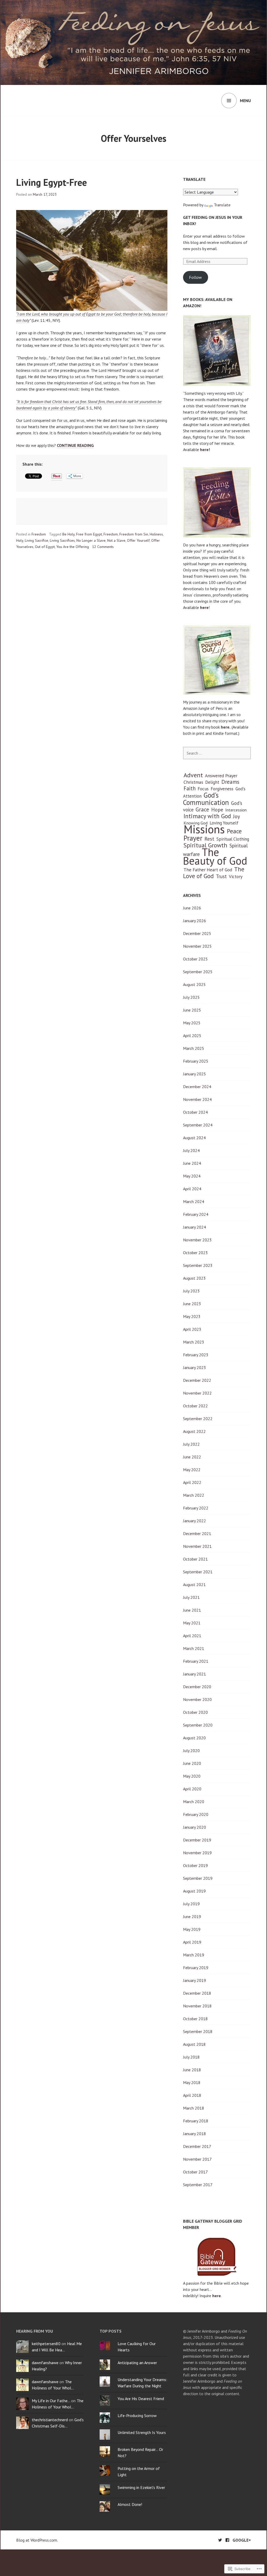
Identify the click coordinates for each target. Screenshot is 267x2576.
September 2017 (198, 2185)
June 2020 (192, 1763)
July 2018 (191, 2057)
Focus (203, 789)
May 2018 (192, 2082)
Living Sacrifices (62, 540)
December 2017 (197, 2146)
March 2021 (194, 1648)
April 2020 (192, 1789)
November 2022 (197, 1393)
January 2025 (195, 1074)
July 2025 (191, 997)
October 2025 (195, 959)
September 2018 (198, 2031)
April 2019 (192, 1942)
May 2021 (192, 1623)
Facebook (227, 2540)
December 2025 (197, 933)
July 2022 (191, 1444)
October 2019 (195, 1865)
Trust (221, 876)
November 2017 (197, 2159)
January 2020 (195, 1827)
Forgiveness (222, 789)
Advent (193, 775)
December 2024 (197, 1087)
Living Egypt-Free (51, 182)
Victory (236, 877)
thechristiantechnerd (50, 2420)
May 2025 (192, 1023)
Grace (202, 809)
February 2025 (196, 1061)
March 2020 (194, 1802)
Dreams (230, 782)
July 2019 (191, 1904)
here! (205, 449)
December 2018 (197, 1993)
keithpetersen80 (46, 2344)
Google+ (242, 2540)
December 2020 (197, 1687)
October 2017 (195, 2172)
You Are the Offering (73, 547)
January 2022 (195, 1521)
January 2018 (195, 2134)
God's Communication (206, 799)
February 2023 (196, 1355)
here (204, 607)
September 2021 (198, 1572)
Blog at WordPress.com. (37, 2540)
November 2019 (197, 1853)
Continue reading (75, 445)
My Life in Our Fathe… (51, 2401)
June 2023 (192, 1304)
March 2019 (194, 1955)
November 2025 (197, 946)
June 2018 (192, 2070)
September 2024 (198, 1125)
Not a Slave (116, 540)
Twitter (220, 2540)
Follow (195, 277)
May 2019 (192, 1929)
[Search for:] (217, 753)
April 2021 (192, 1636)
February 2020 (196, 1814)
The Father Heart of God (208, 870)
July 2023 (191, 1291)
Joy (236, 816)
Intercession (236, 810)
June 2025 (192, 1010)
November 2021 (197, 1546)
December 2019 (197, 1840)
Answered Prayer (221, 776)
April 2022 (192, 1482)
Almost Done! (130, 2504)
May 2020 (192, 1776)
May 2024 (192, 1176)
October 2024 (195, 1112)
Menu (245, 101)
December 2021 (197, 1533)
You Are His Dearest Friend (141, 2399)
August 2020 (194, 1738)
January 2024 (195, 1227)
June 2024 (192, 1163)
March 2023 (194, 1342)
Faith (190, 788)
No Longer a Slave (91, 540)
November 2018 (197, 2006)
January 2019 (195, 1980)
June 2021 (192, 1610)
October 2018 (195, 2019)
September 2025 (198, 972)
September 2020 (198, 1725)
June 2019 (192, 1916)
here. (226, 727)
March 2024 (194, 1201)
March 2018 (194, 2108)
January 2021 (195, 1674)
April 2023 (192, 1329)
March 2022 (194, 1495)
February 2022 (196, 1508)
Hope (217, 809)
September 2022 (198, 1419)
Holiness (156, 534)
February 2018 (196, 2121)
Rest (209, 839)
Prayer (193, 838)
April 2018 (192, 2095)
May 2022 (192, 1470)
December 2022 (197, 1380)
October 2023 (195, 1253)
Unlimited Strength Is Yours (142, 2432)
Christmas (193, 782)
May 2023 (192, 1316)
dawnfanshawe (45, 2363)
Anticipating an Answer (137, 2363)
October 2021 (195, 1559)
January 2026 (195, 921)
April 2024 (192, 1189)
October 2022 (195, 1406)
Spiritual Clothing (233, 839)
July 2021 (191, 1597)
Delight (212, 782)
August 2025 (194, 984)
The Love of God (214, 873)
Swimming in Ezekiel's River (141, 2487)
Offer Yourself (138, 540)
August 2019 (194, 1891)
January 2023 (195, 1367)
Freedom (39, 534)
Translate (222, 205)
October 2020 (195, 1712)
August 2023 (194, 1278)
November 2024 (197, 1099)
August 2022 (194, 1431)
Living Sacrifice (37, 540)
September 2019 (198, 1878)
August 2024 (194, 1138)
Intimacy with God (207, 816)
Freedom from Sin (134, 534)
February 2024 (196, 1214)
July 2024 (191, 1150)
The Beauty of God (215, 856)
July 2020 (191, 1751)
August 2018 (194, 2044)
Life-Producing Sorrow (137, 2415)
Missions (204, 829)
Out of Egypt (45, 547)
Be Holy (68, 534)
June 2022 (192, 1457)
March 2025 (194, 1048)
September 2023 (198, 1265)
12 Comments (103, 547)
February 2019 (196, 1968)
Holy (20, 540)
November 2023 (197, 1240)
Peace (234, 831)
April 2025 (192, 1036)
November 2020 (197, 1699)
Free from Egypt (89, 534)
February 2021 (196, 1661)
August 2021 (194, 1585)
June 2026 (192, 908)
